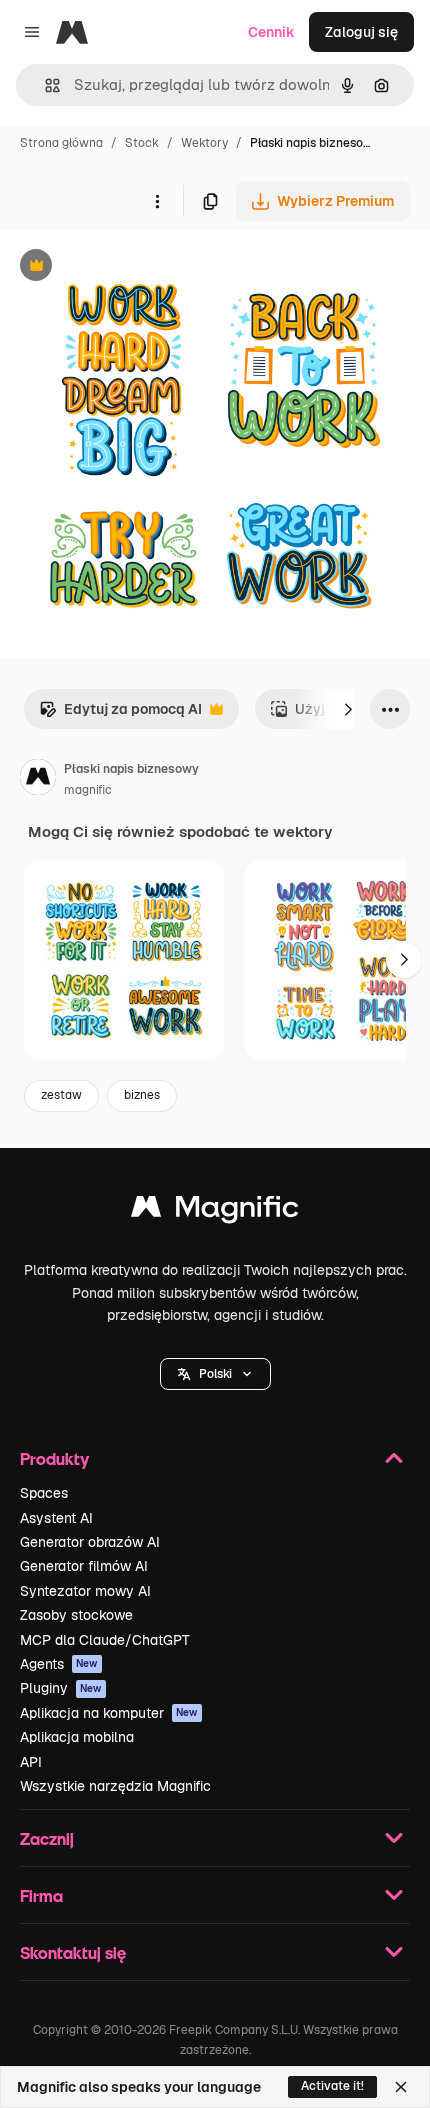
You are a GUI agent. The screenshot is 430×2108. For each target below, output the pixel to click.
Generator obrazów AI (90, 1542)
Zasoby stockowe (76, 1615)
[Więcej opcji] (157, 201)
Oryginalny (138, 267)
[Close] (401, 2087)
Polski (215, 1374)
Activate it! (332, 2086)
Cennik (271, 32)
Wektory (204, 143)
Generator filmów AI (84, 1566)
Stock (142, 143)
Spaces (44, 1493)
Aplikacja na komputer (109, 1713)
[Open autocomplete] (44, 85)
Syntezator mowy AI (85, 1591)
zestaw (61, 1095)
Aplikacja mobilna (77, 1737)
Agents (59, 1664)
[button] (215, 1374)
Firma (41, 1895)
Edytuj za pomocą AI (120, 714)
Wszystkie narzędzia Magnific (115, 1786)
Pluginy (61, 1688)
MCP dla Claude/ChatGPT (105, 1640)
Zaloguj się (361, 32)
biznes (142, 1095)
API (31, 1762)
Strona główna (61, 143)
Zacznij (47, 1838)
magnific (88, 790)
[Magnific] (215, 1211)
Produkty (54, 1458)
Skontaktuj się (73, 1952)
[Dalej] (348, 709)
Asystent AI (56, 1518)
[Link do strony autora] (38, 780)
